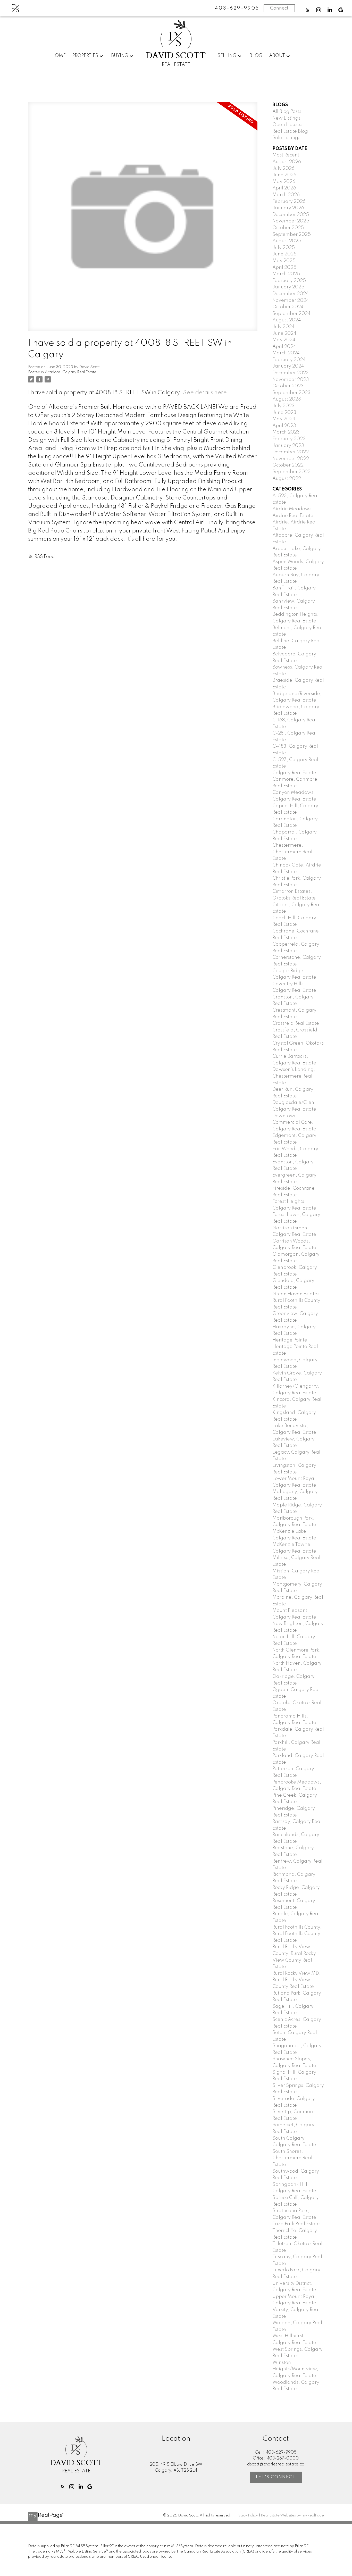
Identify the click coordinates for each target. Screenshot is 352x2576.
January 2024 (288, 366)
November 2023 (291, 380)
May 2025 (284, 261)
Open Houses (287, 125)
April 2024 (284, 347)
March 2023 (286, 432)
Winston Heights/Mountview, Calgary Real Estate (295, 2369)
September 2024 (291, 314)
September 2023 (291, 393)
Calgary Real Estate (294, 773)
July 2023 (283, 406)
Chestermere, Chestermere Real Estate (292, 852)
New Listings (286, 118)
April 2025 (284, 268)
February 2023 (289, 439)
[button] (308, 10)
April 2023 (284, 426)
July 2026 (283, 169)
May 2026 (284, 182)
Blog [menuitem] (256, 56)
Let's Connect (276, 2477)
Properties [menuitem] (85, 56)
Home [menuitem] (58, 56)
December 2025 (291, 215)
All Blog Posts (287, 112)
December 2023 (291, 373)
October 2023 (288, 386)
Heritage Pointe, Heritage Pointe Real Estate (295, 1347)
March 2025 (286, 274)
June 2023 (284, 413)
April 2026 (284, 188)
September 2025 (292, 235)
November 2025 (291, 221)
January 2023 (288, 446)
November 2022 (291, 459)
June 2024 (284, 334)
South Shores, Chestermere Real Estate (292, 2158)
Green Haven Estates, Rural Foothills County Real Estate (297, 1301)
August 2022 (287, 479)
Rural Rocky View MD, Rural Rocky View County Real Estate (296, 1980)
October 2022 (288, 465)
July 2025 (284, 248)
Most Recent (286, 155)
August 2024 (287, 320)
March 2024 (286, 353)
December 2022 (291, 452)
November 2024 (291, 301)
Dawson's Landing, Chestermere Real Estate (294, 1076)
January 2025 (288, 287)
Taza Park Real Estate (296, 2224)
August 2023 (287, 399)
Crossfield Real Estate (296, 1023)
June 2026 (284, 175)
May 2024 (284, 340)
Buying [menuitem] (120, 56)
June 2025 (284, 254)
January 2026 (288, 208)
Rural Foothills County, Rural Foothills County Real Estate (297, 1934)
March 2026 (286, 195)
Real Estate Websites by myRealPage (292, 2515)
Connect (279, 8)
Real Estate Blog (290, 131)
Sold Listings (286, 138)
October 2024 (288, 307)
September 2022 (291, 472)
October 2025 (288, 228)
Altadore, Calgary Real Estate (71, 372)
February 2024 (289, 360)
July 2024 (283, 327)
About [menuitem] (277, 56)
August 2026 (287, 162)
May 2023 (284, 419)
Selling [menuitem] (227, 56)
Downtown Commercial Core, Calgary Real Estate (294, 1123)
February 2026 (289, 202)
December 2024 (291, 294)
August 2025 (287, 241)
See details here (205, 393)
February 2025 (289, 281)
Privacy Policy (246, 2515)
